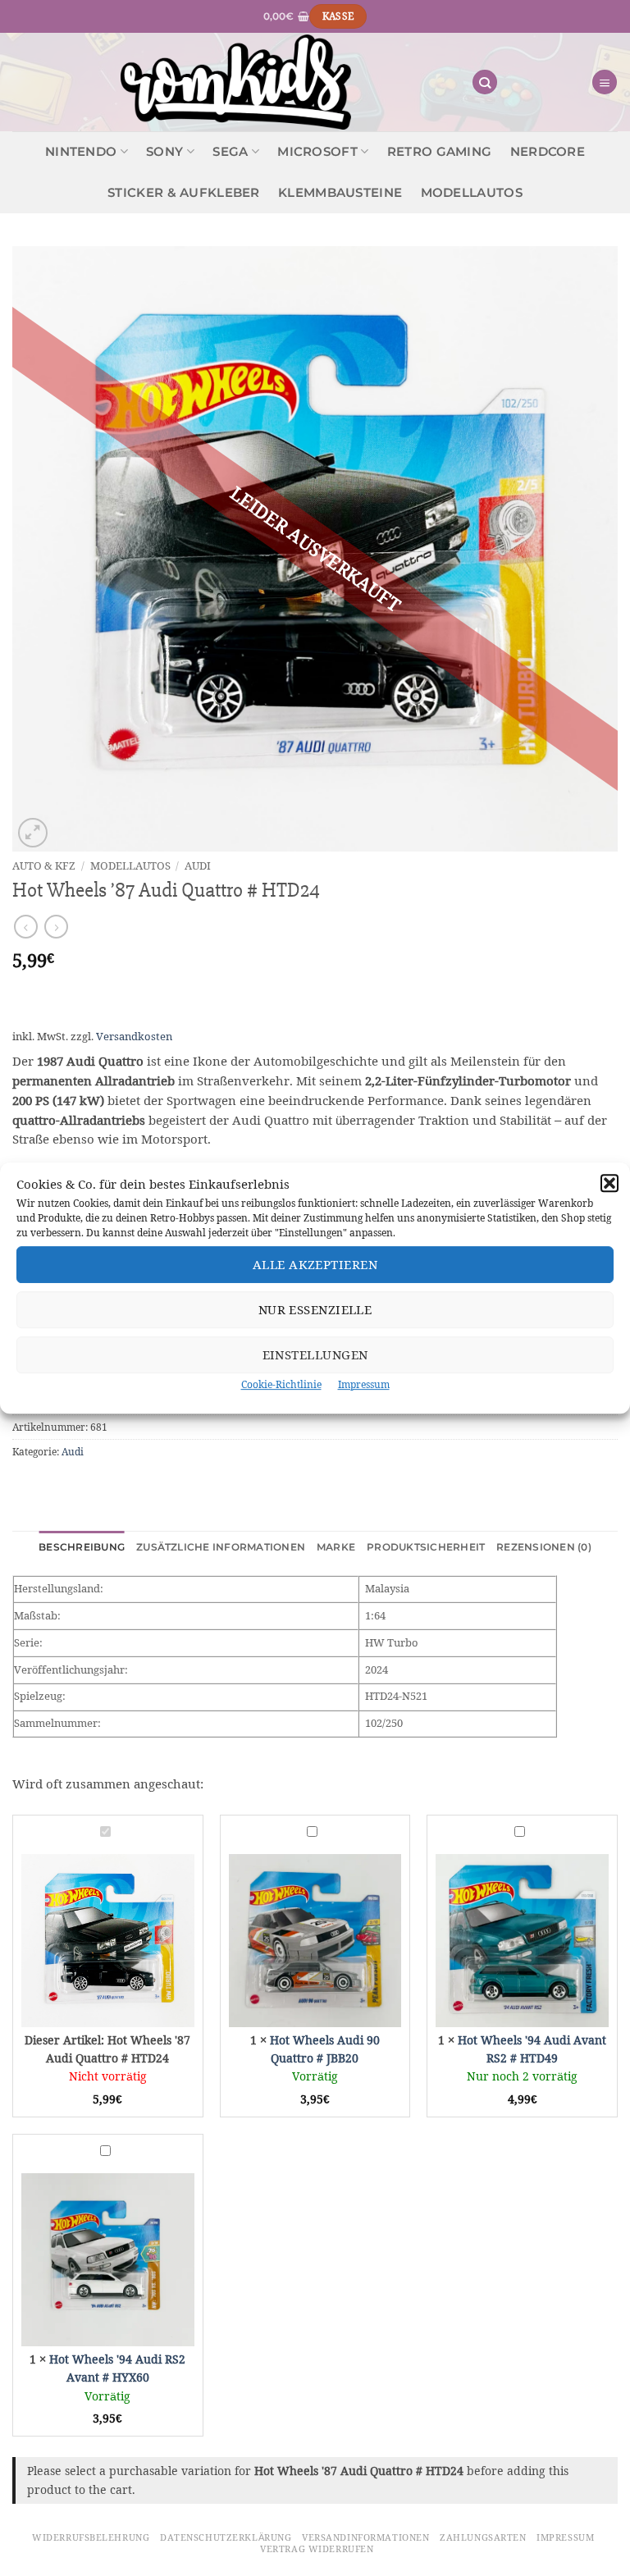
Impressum (364, 1384)
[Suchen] (485, 82)
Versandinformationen (365, 2537)
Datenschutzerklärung (226, 2537)
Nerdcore (548, 152)
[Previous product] (56, 927)
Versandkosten (134, 1037)
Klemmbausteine (340, 193)
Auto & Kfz (44, 866)
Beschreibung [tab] (82, 1547)
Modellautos (472, 193)
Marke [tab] (336, 1547)
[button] (609, 1183)
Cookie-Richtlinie (281, 1384)
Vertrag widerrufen (317, 2549)
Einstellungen (315, 1355)
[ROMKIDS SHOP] (236, 82)
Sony (164, 152)
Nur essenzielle (315, 1310)
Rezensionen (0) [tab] (544, 1547)
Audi (198, 866)
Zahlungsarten (483, 2537)
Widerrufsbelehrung (91, 2537)
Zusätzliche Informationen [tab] (221, 1547)
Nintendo (81, 152)
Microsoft (317, 152)
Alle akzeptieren (315, 1265)
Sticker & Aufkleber (184, 193)
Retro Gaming (440, 152)
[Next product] (26, 927)
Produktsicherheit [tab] (426, 1547)
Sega (230, 152)
